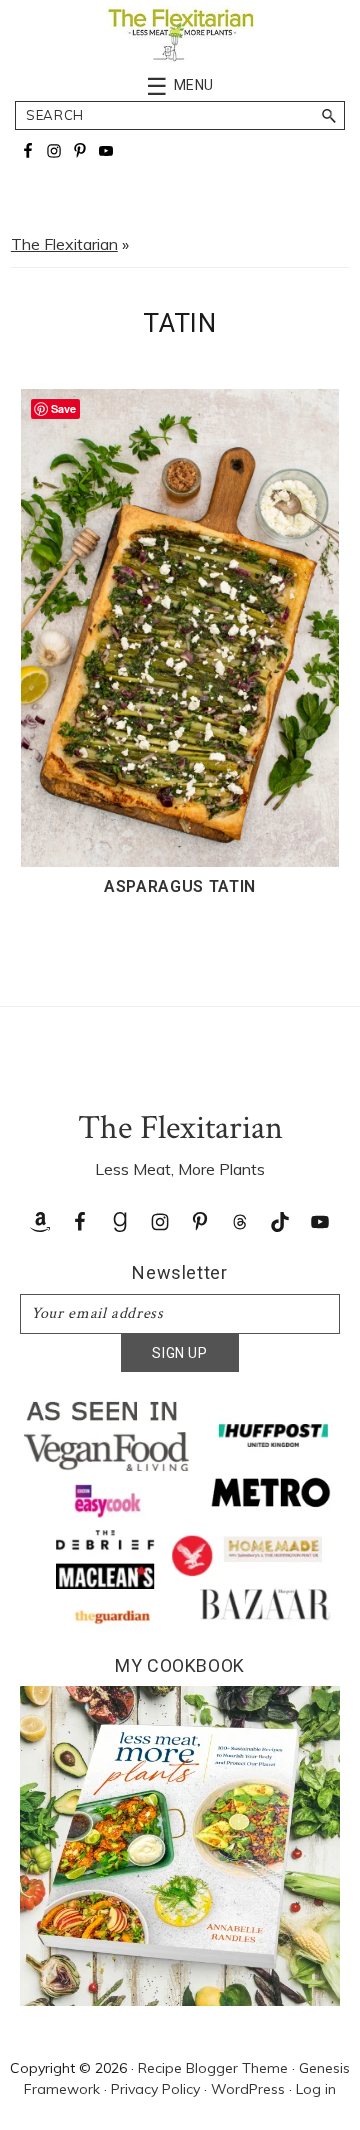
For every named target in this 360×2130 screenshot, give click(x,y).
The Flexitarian (64, 244)
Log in (316, 2089)
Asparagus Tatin (180, 886)
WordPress (248, 2089)
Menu (194, 85)
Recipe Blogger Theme (213, 2068)
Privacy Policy (155, 2089)
